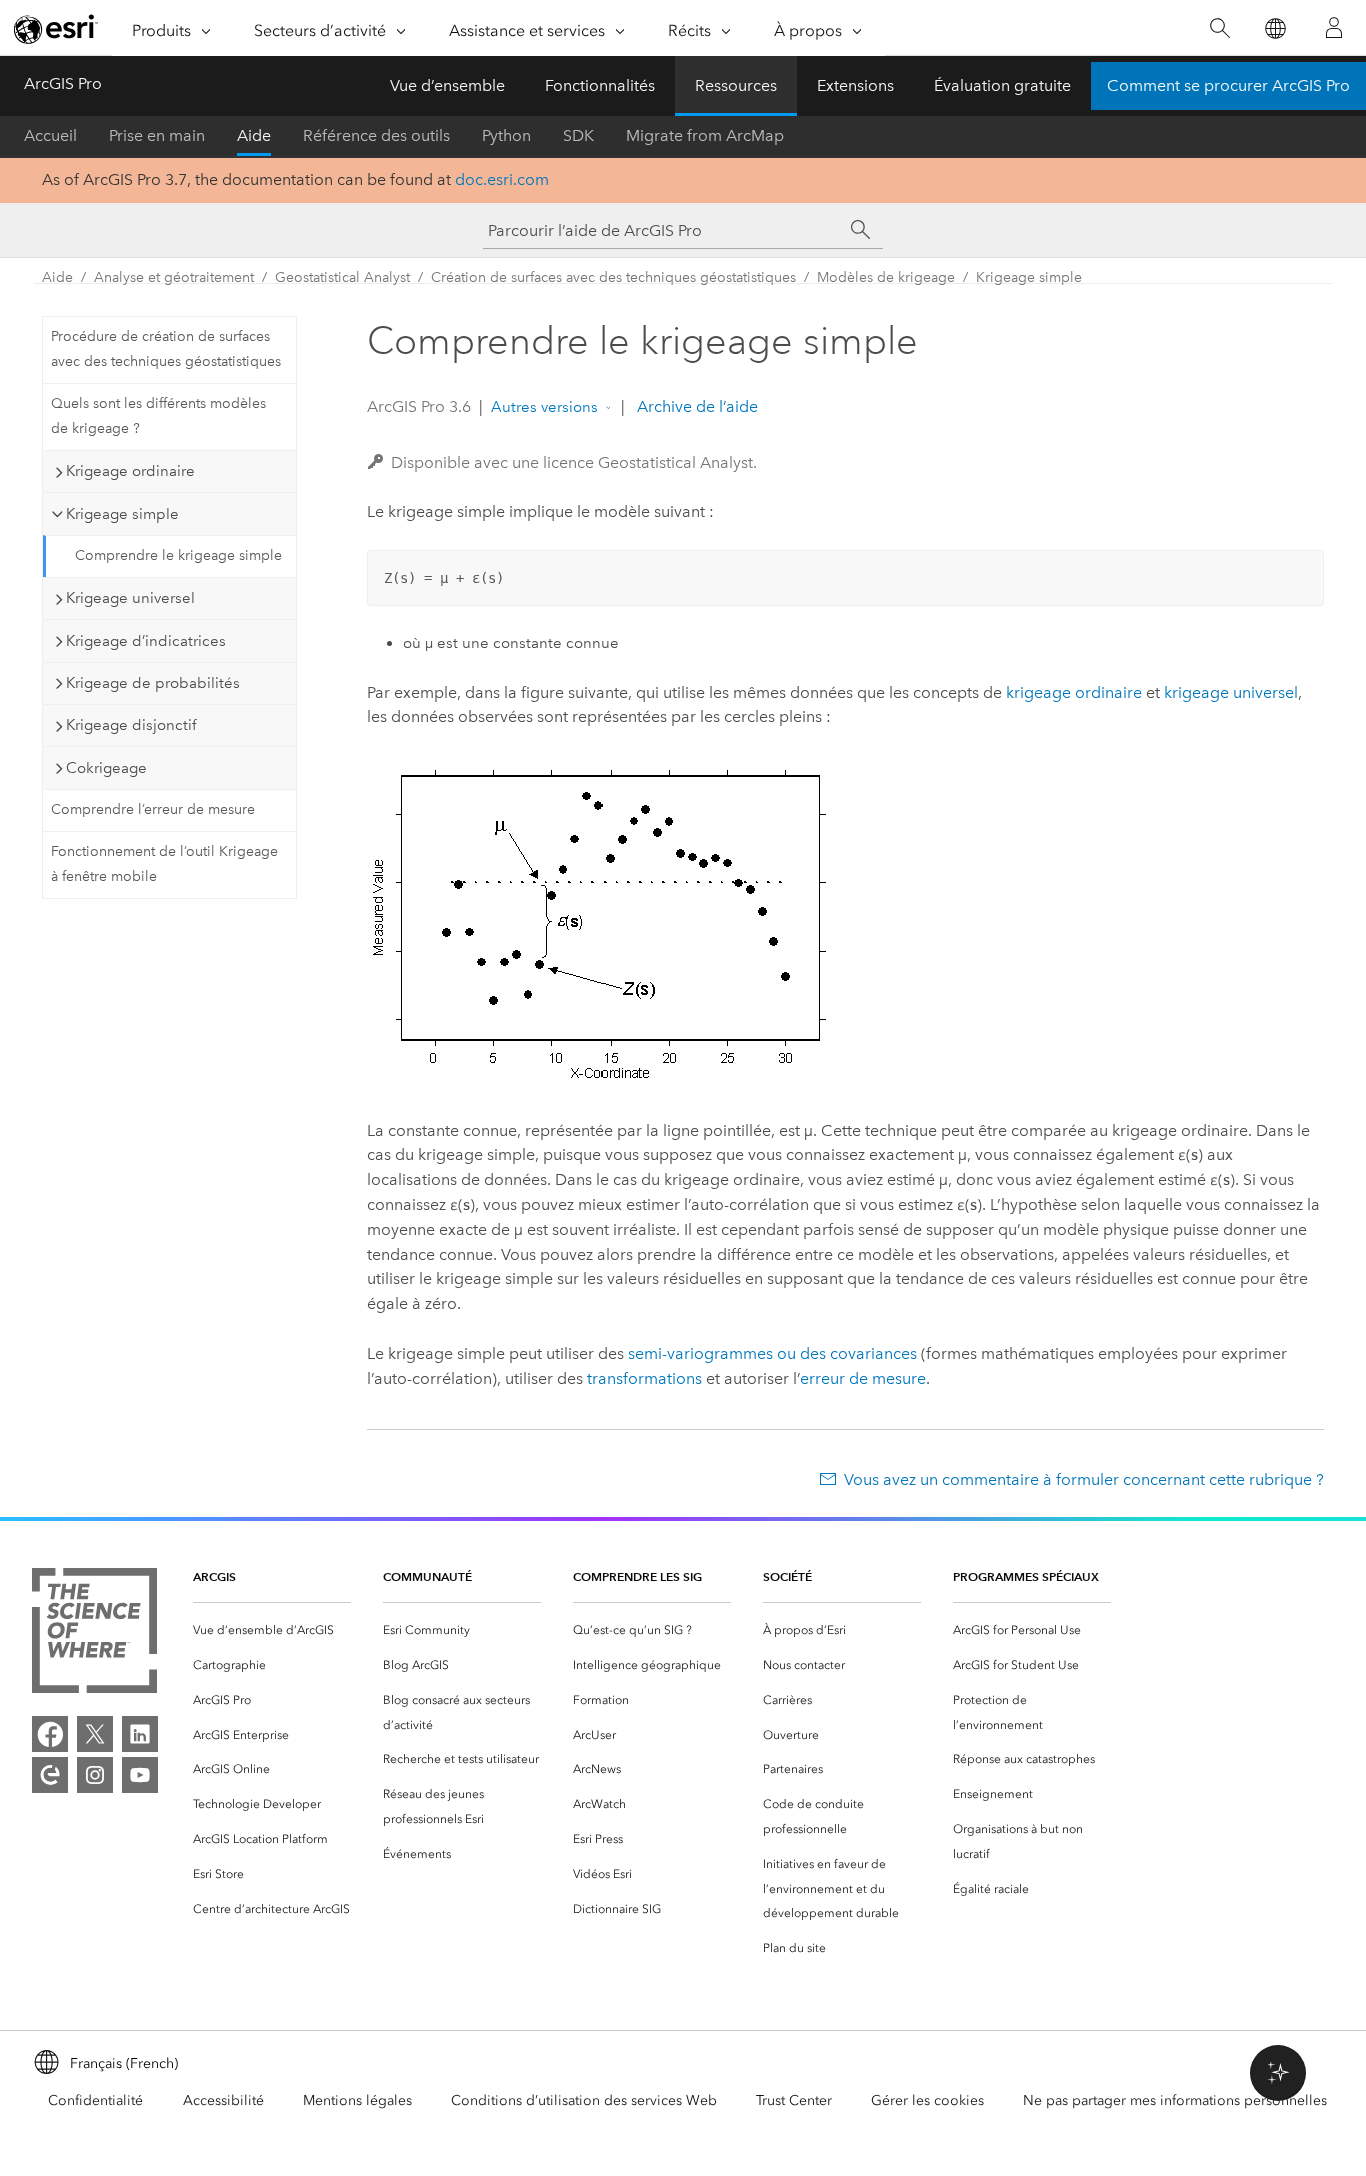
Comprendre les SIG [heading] (637, 1576)
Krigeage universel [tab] (130, 598)
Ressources (736, 85)
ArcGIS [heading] (214, 1576)
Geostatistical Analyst (342, 277)
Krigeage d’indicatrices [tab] (146, 641)
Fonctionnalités (600, 85)
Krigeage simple (1029, 277)
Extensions (855, 85)
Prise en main (157, 135)
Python (506, 135)
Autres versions (544, 407)
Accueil (50, 135)
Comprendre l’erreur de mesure (153, 809)
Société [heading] (787, 1576)
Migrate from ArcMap (705, 135)
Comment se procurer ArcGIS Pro (1228, 85)
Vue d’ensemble (447, 85)
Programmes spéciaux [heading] (1026, 1576)
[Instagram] (95, 1775)
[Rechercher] (1219, 28)
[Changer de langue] (1274, 28)
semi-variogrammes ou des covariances (772, 1353)
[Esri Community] (50, 1775)
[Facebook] (50, 1734)
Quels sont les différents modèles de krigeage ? (158, 416)
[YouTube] (140, 1775)
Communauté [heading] (427, 1576)
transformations (644, 1378)
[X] (95, 1734)
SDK (578, 135)
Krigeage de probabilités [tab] (153, 683)
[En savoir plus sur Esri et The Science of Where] (94, 1634)
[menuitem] (272, 1630)
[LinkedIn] (140, 1734)
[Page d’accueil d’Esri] (56, 29)
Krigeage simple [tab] (122, 514)
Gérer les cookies (927, 2100)
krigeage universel (1231, 692)
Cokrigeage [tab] (106, 768)
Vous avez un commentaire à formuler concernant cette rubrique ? (1084, 1479)
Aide (254, 135)
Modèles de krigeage (886, 277)
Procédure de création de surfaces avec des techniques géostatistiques (166, 349)
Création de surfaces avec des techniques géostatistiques (613, 277)
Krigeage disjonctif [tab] (131, 725)
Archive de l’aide (695, 406)
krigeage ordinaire (1074, 692)
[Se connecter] (1334, 28)
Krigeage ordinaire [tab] (130, 471)
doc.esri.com (502, 179)
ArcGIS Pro (63, 83)
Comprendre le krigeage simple (178, 555)
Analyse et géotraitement (174, 277)
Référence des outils (376, 135)
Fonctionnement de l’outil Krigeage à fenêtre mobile (164, 864)
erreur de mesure (863, 1378)
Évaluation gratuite (1002, 85)
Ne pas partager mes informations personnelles (1175, 2100)
